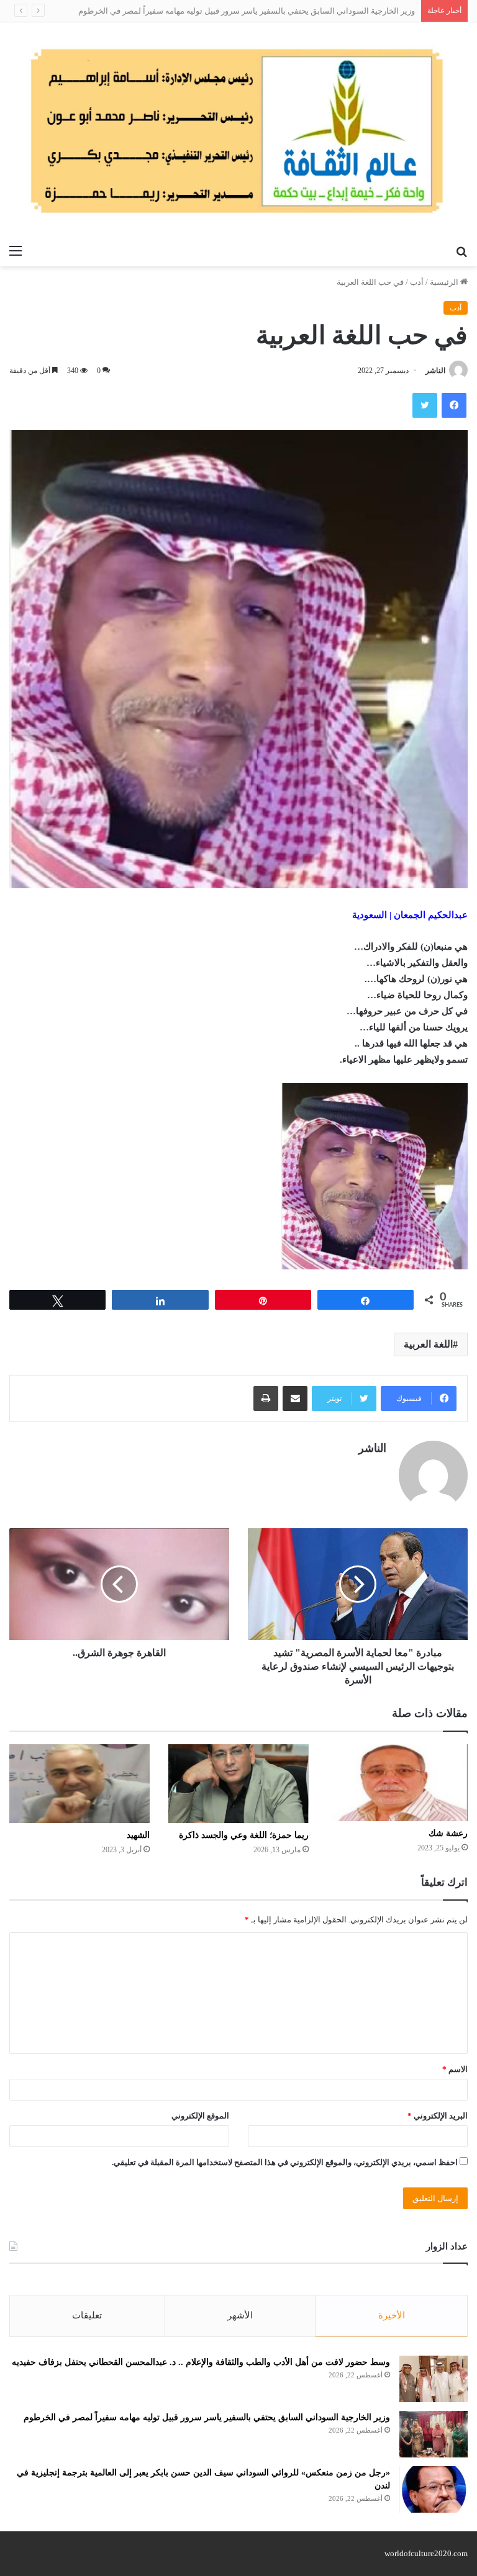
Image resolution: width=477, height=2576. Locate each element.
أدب (417, 282)
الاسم (455, 2069)
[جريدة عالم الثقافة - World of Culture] (238, 130)
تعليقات (87, 2315)
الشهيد (138, 1835)
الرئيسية (445, 282)
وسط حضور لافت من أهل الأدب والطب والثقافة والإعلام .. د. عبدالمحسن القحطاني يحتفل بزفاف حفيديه (201, 2362)
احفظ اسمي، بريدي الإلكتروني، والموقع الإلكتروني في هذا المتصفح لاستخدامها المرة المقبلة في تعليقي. (285, 2162)
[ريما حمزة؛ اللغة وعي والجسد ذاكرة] (238, 1784)
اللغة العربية (428, 1344)
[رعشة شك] (397, 1783)
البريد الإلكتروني (438, 2116)
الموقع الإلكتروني (200, 2116)
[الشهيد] (79, 1784)
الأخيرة (392, 2315)
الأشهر (240, 2315)
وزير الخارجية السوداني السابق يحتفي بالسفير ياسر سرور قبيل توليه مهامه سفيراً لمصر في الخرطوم (247, 11)
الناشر (435, 371)
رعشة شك (448, 1833)
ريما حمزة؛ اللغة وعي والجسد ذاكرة (244, 1835)
